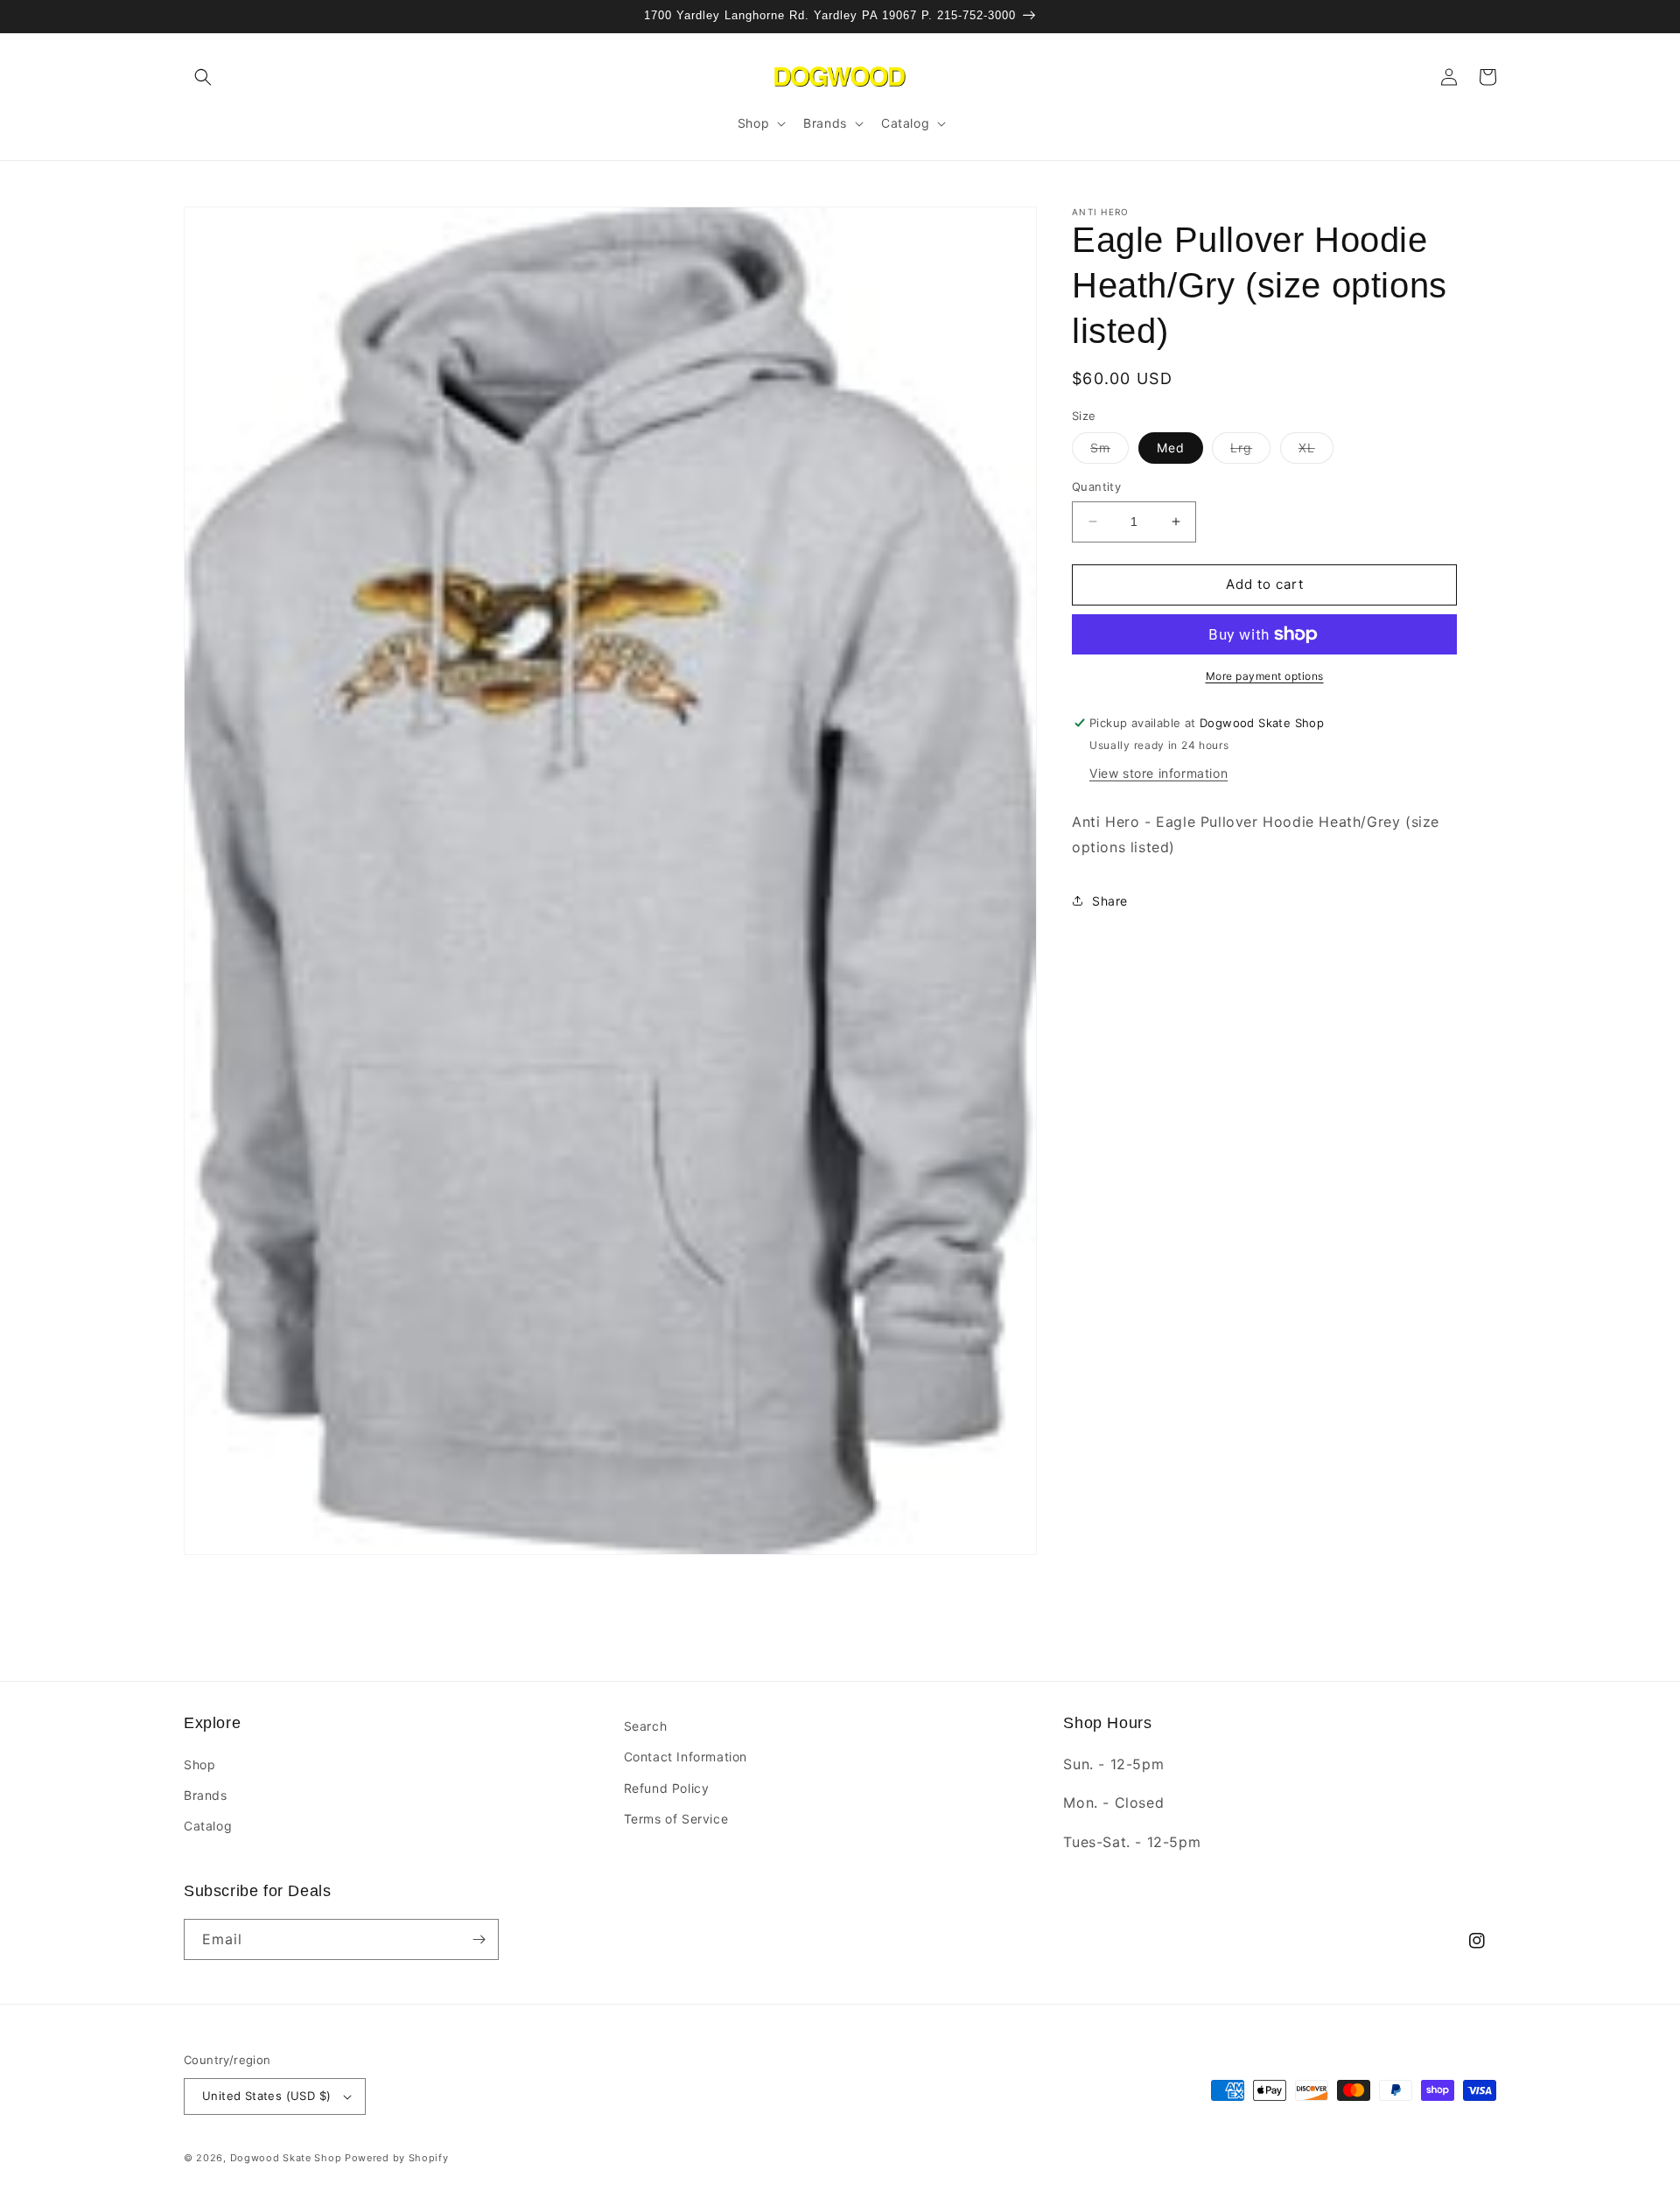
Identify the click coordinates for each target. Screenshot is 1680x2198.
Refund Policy (667, 1788)
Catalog (208, 1826)
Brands (206, 1795)
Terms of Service (676, 1819)
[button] (203, 77)
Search (646, 1726)
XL (1316, 451)
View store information (1158, 772)
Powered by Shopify (397, 2158)
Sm (1109, 451)
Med (1171, 448)
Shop (199, 1764)
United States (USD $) (266, 2096)
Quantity (1096, 486)
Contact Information (686, 1757)
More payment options (1265, 676)
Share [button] (1110, 900)
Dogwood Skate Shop (286, 2158)
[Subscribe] (479, 1939)
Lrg (1250, 451)
